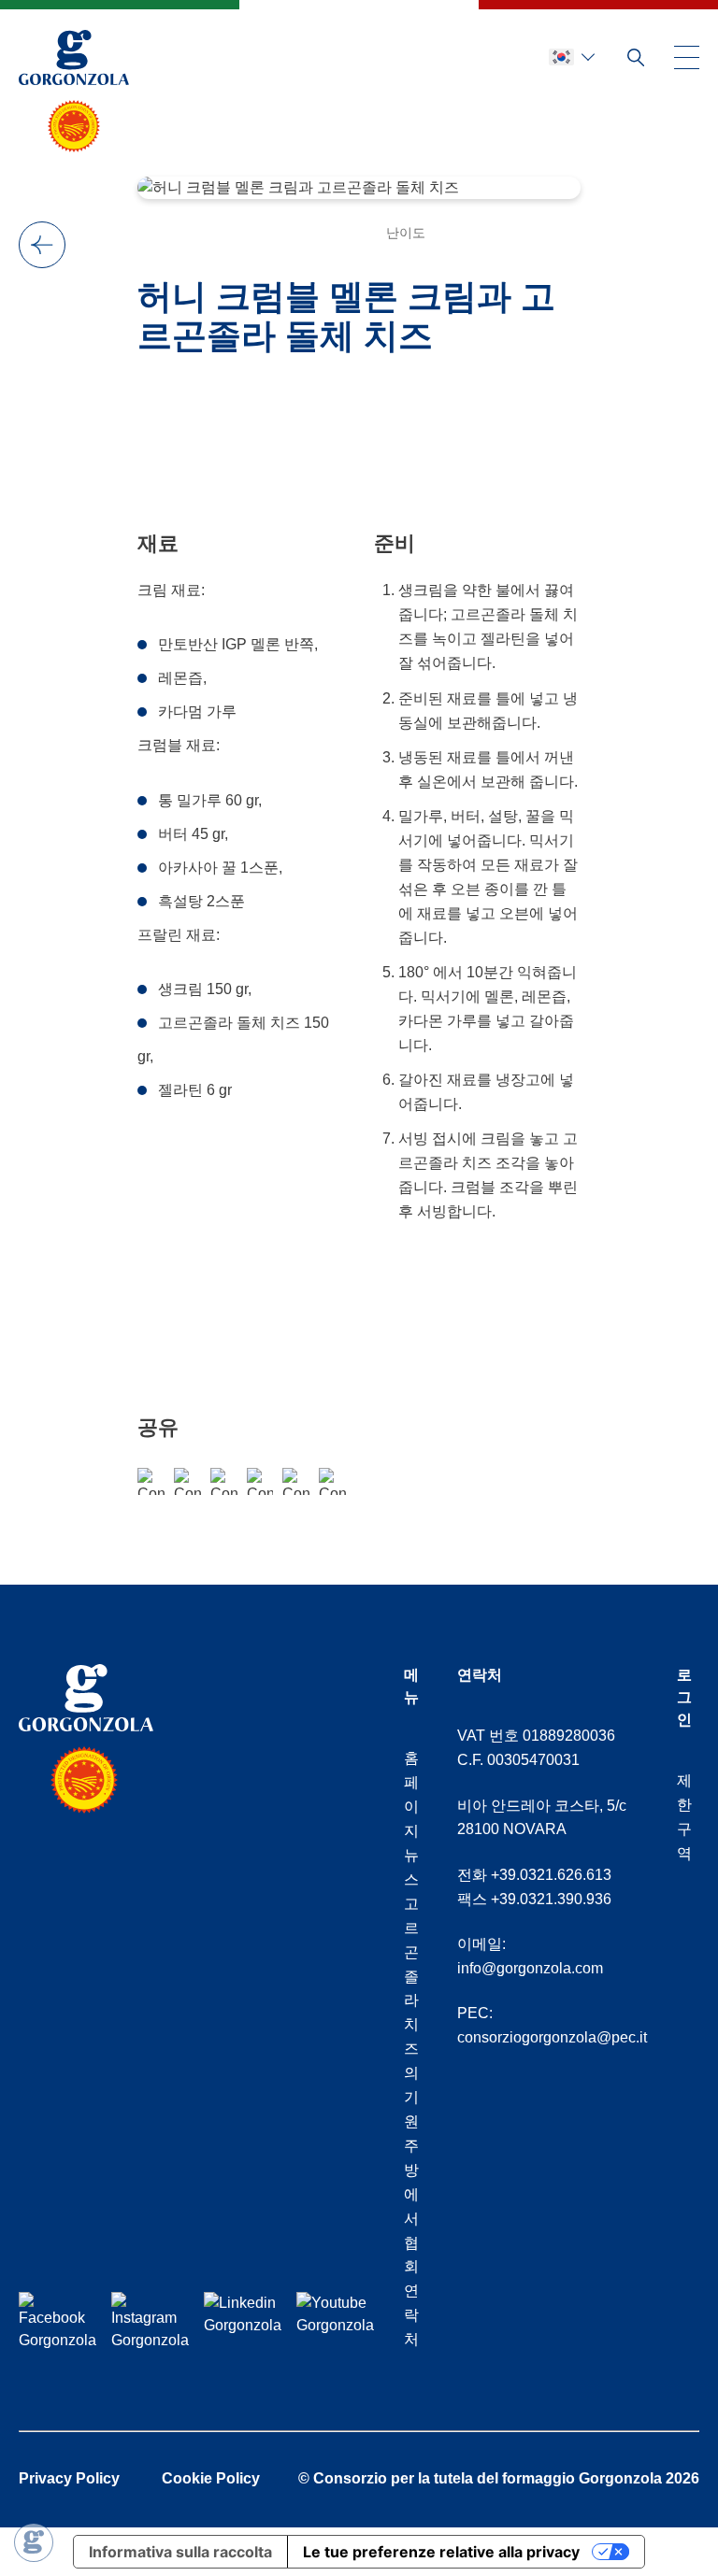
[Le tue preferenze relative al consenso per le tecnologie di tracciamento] (34, 2542)
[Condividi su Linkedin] (332, 1481)
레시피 (42, 245)
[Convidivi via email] (224, 1481)
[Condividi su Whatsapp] (187, 1481)
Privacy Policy (69, 2478)
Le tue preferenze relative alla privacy (441, 2552)
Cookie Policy (211, 2478)
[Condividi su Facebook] (151, 1481)
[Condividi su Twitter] (296, 1481)
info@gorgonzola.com (530, 1968)
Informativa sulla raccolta (180, 2552)
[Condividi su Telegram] (260, 1481)
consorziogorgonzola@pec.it (552, 2037)
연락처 (411, 2315)
